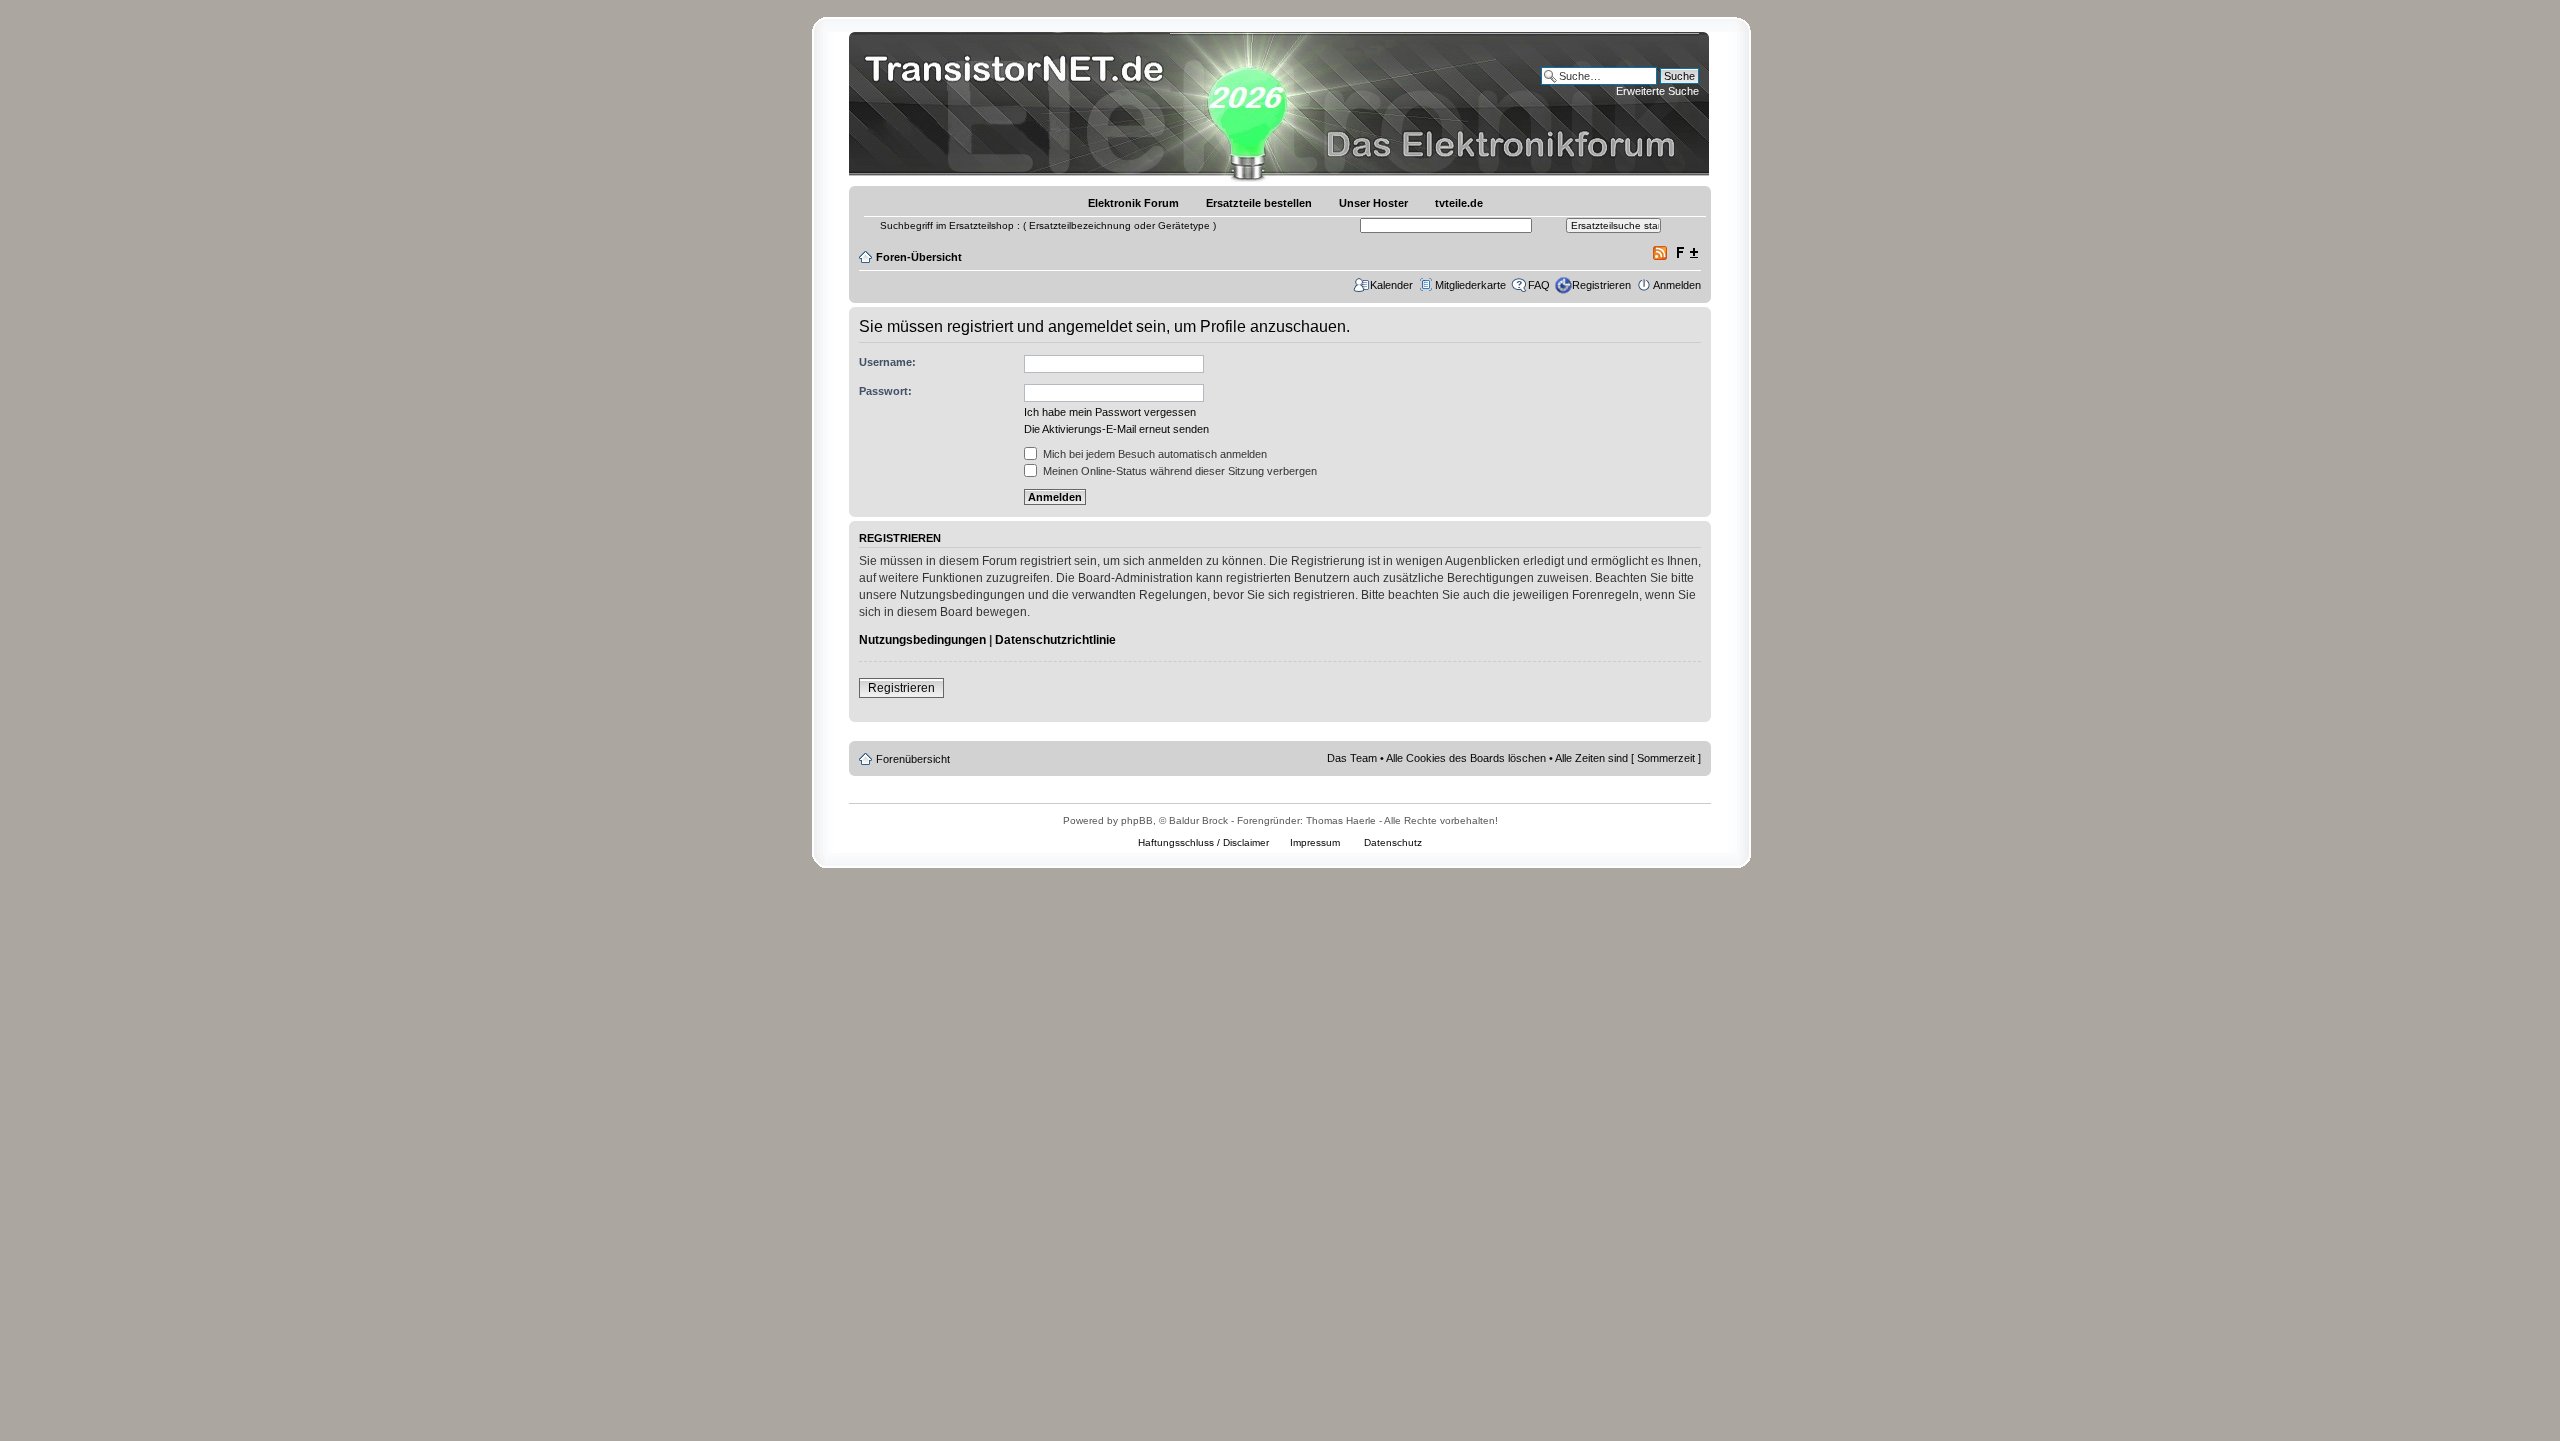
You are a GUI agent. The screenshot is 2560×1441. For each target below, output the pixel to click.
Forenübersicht (913, 759)
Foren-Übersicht (919, 257)
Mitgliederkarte (1470, 285)
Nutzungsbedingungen (922, 640)
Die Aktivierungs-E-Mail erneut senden (1116, 429)
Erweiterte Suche (1657, 91)
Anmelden (1677, 285)
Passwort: (885, 391)
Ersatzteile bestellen (1259, 203)
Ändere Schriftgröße (1686, 253)
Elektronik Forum (1133, 203)
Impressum (1315, 842)
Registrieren (1601, 285)
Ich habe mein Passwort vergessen (1110, 412)
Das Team (1352, 758)
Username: (887, 362)
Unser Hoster (1373, 203)
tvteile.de (1459, 203)
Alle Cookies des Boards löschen (1466, 758)
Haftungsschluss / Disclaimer (1203, 842)
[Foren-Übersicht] (1020, 104)
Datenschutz (1393, 842)
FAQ (1539, 285)
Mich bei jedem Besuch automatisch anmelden (1153, 454)
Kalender (1391, 285)
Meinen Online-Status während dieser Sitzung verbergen (1178, 471)
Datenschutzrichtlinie (1055, 640)
